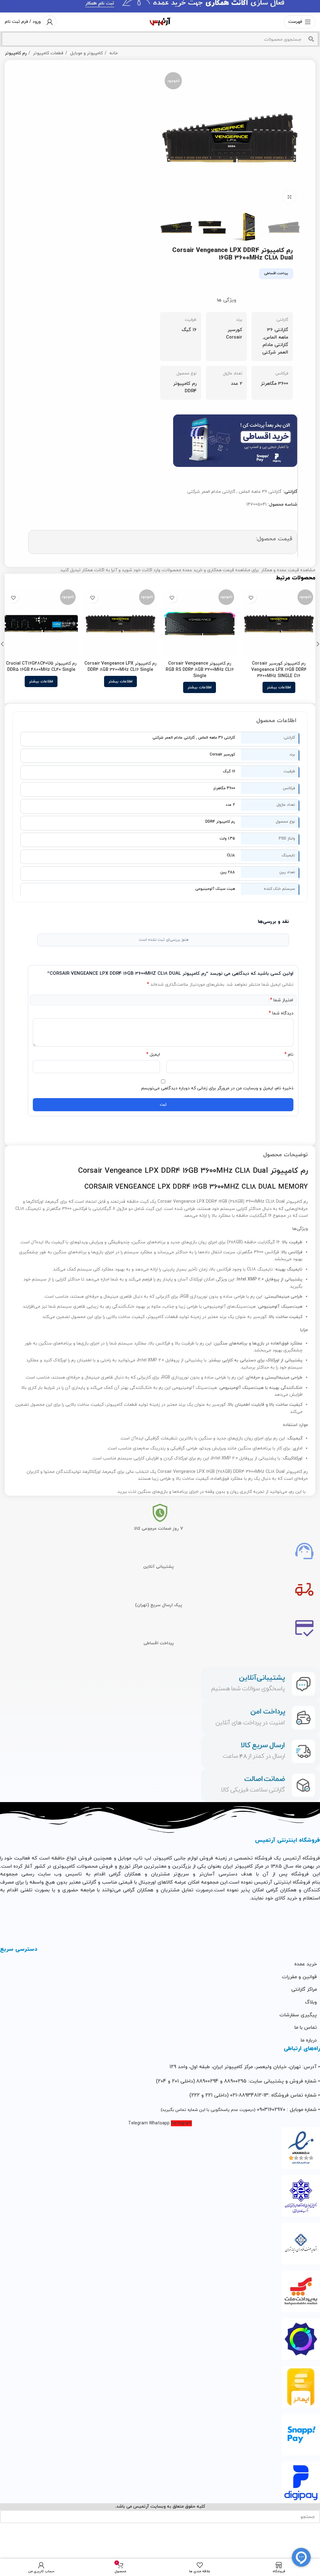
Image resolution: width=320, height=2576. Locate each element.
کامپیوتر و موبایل (86, 53)
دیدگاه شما (281, 1013)
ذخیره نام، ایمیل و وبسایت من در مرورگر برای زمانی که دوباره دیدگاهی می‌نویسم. (217, 1088)
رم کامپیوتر (16, 53)
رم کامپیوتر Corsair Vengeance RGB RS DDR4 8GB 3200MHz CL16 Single (200, 670)
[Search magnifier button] (311, 39)
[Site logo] (160, 21)
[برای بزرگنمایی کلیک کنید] (289, 197)
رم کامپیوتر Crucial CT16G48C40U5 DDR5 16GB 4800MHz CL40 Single (41, 667)
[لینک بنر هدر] (160, 6)
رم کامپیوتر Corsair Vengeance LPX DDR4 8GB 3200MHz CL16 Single (120, 667)
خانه (113, 53)
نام (289, 1055)
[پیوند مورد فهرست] (160, 1964)
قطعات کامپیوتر (48, 53)
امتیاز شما (282, 1000)
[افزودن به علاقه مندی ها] (251, 598)
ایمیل (153, 1055)
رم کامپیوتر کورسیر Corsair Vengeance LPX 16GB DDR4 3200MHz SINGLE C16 (279, 670)
